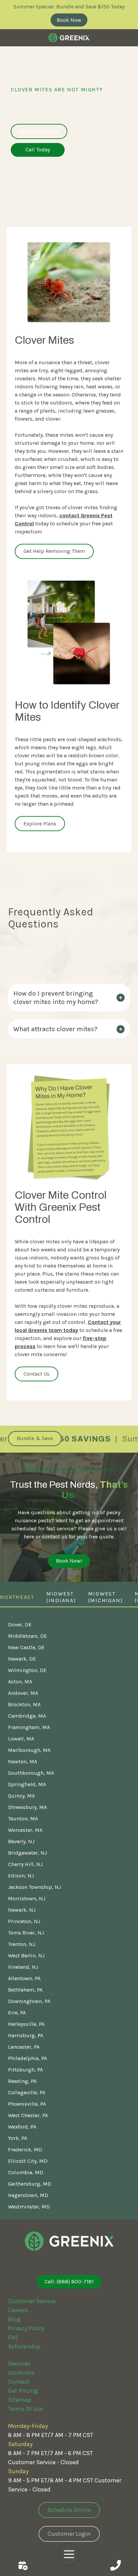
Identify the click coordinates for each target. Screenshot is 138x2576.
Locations (21, 2373)
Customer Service (32, 2301)
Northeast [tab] (17, 1597)
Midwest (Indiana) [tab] (61, 1597)
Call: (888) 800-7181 (69, 2281)
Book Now (69, 20)
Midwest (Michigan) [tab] (106, 1597)
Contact (19, 2382)
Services (19, 2364)
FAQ (13, 2337)
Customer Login (69, 2534)
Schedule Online (39, 131)
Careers (18, 2310)
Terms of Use (26, 2409)
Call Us (115, 2565)
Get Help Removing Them (54, 551)
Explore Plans (40, 824)
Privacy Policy (26, 2328)
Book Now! (69, 1561)
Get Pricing (23, 2391)
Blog (14, 2319)
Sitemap (20, 2400)
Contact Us (23, 2565)
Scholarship (24, 2346)
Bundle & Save (35, 1438)
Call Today (38, 150)
